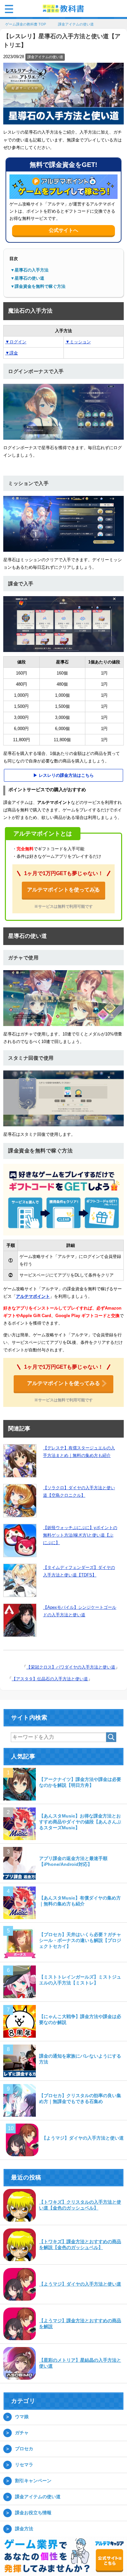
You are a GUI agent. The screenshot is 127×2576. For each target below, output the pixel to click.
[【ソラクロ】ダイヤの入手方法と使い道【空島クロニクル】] (20, 1501)
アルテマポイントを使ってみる (63, 890)
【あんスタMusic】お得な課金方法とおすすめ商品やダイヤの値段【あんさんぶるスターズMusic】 (80, 1822)
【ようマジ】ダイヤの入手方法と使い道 (83, 2139)
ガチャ (22, 2433)
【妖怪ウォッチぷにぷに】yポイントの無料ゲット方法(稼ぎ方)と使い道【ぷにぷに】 (80, 1536)
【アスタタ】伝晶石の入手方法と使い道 (50, 1679)
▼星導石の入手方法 (29, 271)
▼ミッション (78, 342)
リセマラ (24, 2465)
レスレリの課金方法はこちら (66, 776)
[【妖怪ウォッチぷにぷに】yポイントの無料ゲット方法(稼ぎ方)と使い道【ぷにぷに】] (20, 1541)
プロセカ (24, 2449)
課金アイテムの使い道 (45, 57)
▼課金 (12, 354)
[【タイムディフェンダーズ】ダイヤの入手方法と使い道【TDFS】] (20, 1581)
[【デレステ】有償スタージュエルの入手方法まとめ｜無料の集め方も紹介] (20, 1461)
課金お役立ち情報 (33, 2513)
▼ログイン (16, 342)
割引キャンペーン (33, 2481)
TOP (29, 25)
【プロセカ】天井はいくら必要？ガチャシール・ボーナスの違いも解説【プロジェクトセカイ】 (80, 1941)
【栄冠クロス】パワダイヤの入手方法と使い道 (71, 1668)
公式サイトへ (63, 231)
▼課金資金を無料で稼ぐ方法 (38, 287)
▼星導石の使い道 (27, 279)
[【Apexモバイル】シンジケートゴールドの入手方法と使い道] (20, 1621)
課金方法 (24, 2529)
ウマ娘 (22, 2417)
